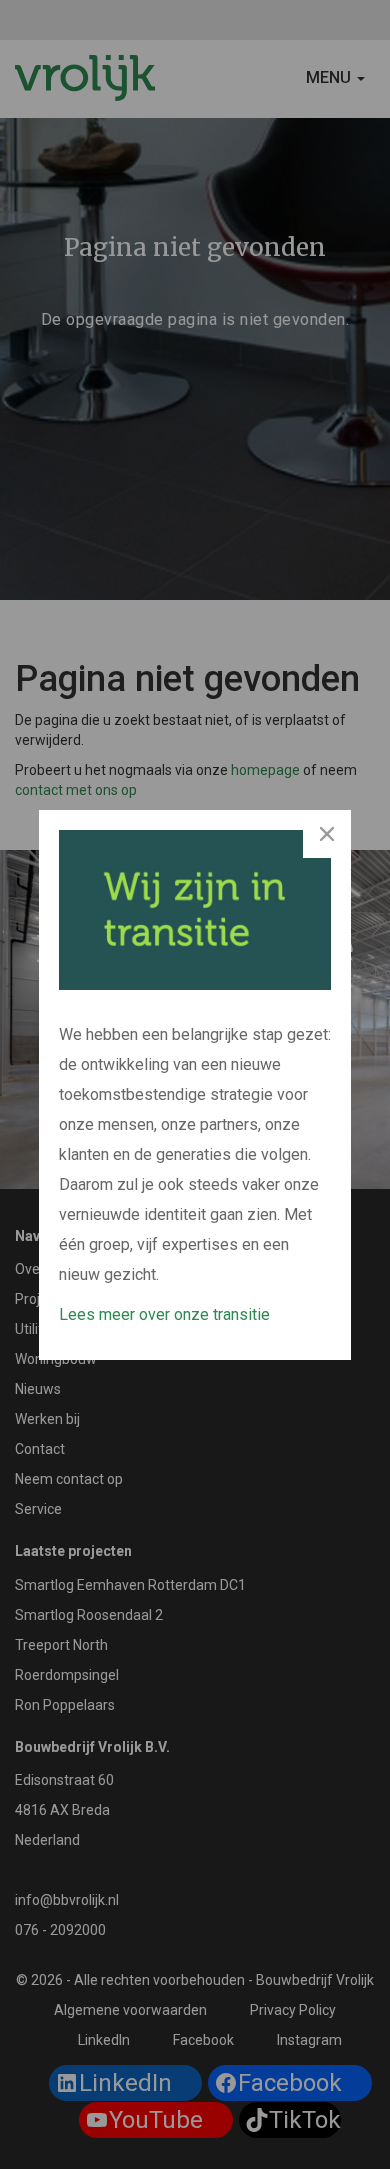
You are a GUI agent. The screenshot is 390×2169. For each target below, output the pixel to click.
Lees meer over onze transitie (164, 1314)
